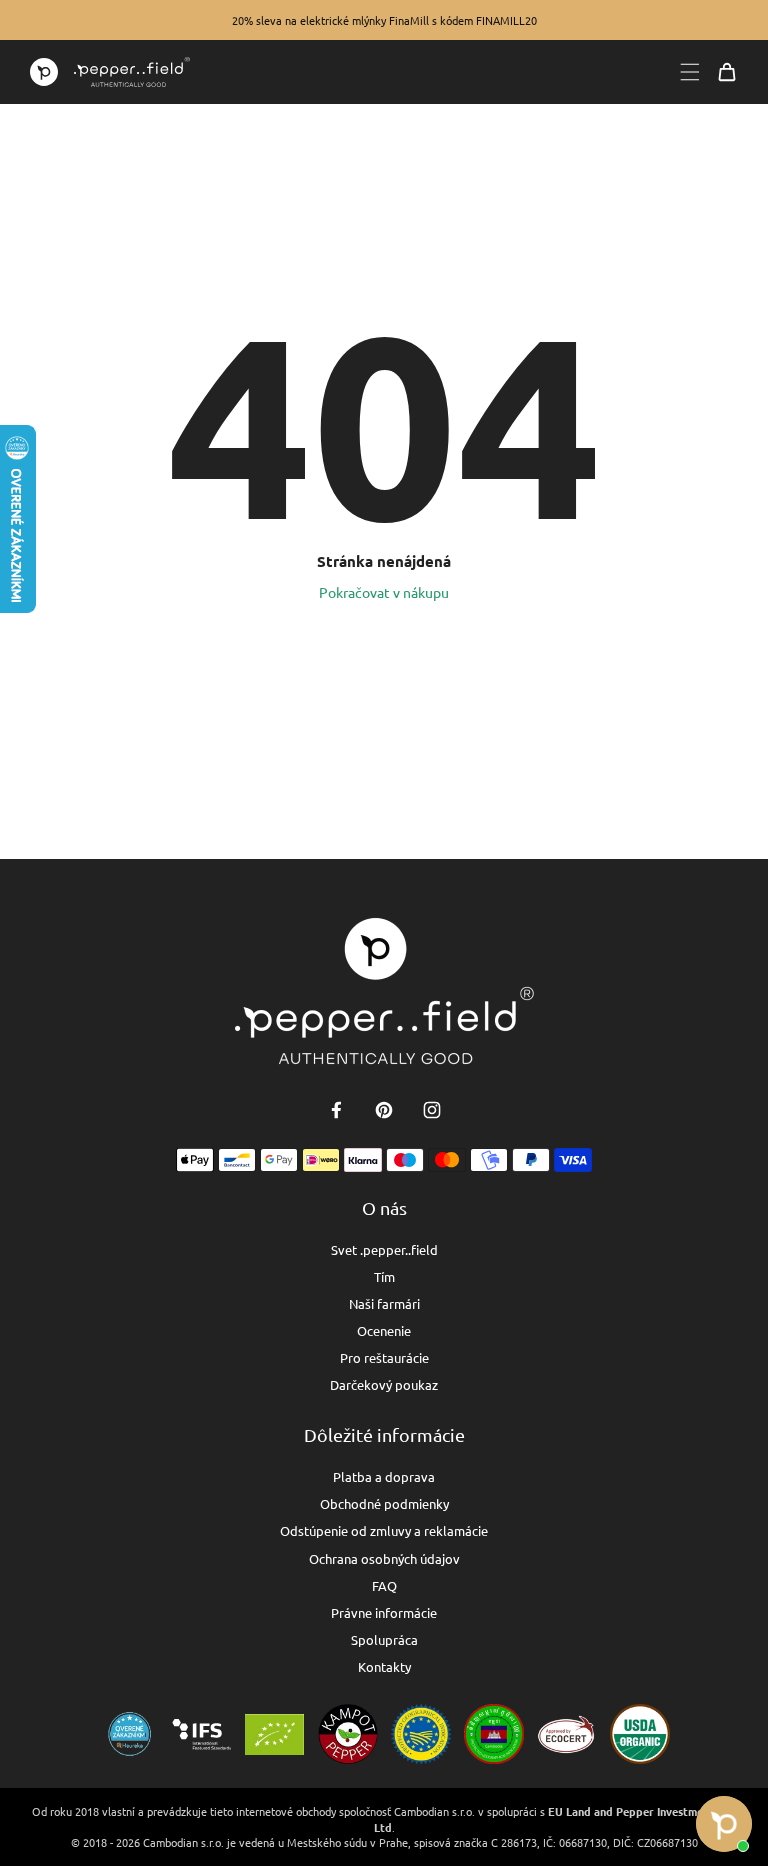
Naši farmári (384, 1303)
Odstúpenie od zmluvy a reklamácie (384, 1530)
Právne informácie (384, 1612)
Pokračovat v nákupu (384, 592)
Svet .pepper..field (384, 1249)
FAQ (384, 1585)
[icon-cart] (727, 72)
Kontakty (384, 1666)
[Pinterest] (384, 1110)
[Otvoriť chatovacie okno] (724, 1824)
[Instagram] (432, 1110)
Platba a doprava (384, 1476)
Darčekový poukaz (384, 1384)
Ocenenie (384, 1330)
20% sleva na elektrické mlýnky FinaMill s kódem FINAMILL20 (384, 20)
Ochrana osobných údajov (384, 1558)
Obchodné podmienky (384, 1503)
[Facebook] (336, 1110)
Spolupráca (384, 1639)
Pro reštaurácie (384, 1357)
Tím (384, 1276)
